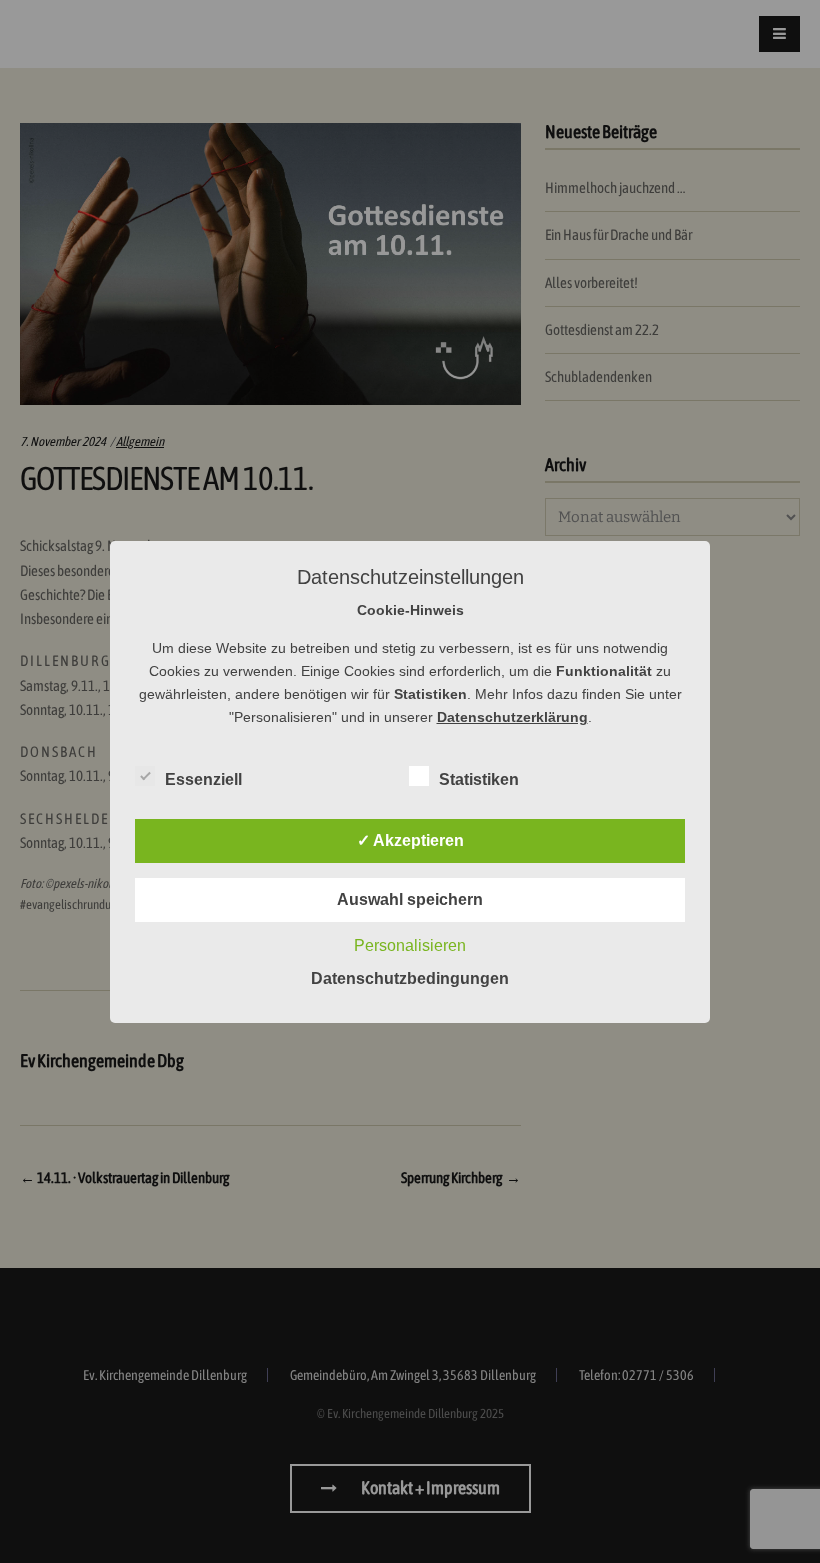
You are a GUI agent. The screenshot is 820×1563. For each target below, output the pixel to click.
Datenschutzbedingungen (410, 978)
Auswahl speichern (410, 899)
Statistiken (479, 779)
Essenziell (203, 779)
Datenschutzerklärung (512, 717)
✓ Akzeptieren (410, 840)
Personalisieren (410, 945)
